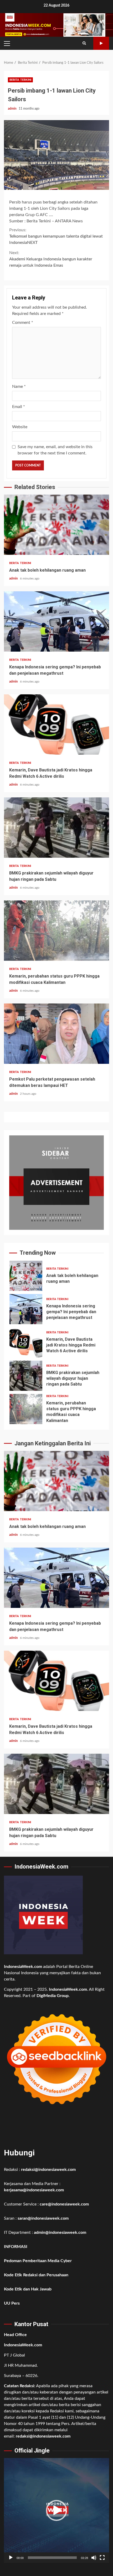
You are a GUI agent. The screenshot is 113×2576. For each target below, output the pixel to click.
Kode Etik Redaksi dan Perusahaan (36, 2275)
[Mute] (94, 2558)
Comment (23, 323)
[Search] (84, 43)
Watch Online (101, 43)
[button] (56, 2510)
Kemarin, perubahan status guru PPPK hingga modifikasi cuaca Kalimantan (56, 931)
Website (20, 427)
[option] (56, 1277)
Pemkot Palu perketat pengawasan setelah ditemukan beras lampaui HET (56, 1034)
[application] (56, 2510)
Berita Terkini (20, 80)
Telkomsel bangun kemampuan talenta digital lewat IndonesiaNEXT (56, 236)
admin (13, 109)
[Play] (11, 2558)
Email (19, 407)
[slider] (52, 2558)
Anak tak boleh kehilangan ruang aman (56, 525)
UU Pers (12, 2303)
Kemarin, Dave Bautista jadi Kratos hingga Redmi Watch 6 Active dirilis (56, 724)
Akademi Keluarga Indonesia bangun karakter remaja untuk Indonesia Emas (51, 259)
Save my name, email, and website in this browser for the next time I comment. (55, 450)
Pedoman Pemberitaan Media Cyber (38, 2261)
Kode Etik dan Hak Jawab (28, 2289)
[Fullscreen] (102, 2558)
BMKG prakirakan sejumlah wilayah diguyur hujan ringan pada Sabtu (56, 828)
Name (19, 387)
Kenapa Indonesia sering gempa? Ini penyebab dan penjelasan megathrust (56, 621)
